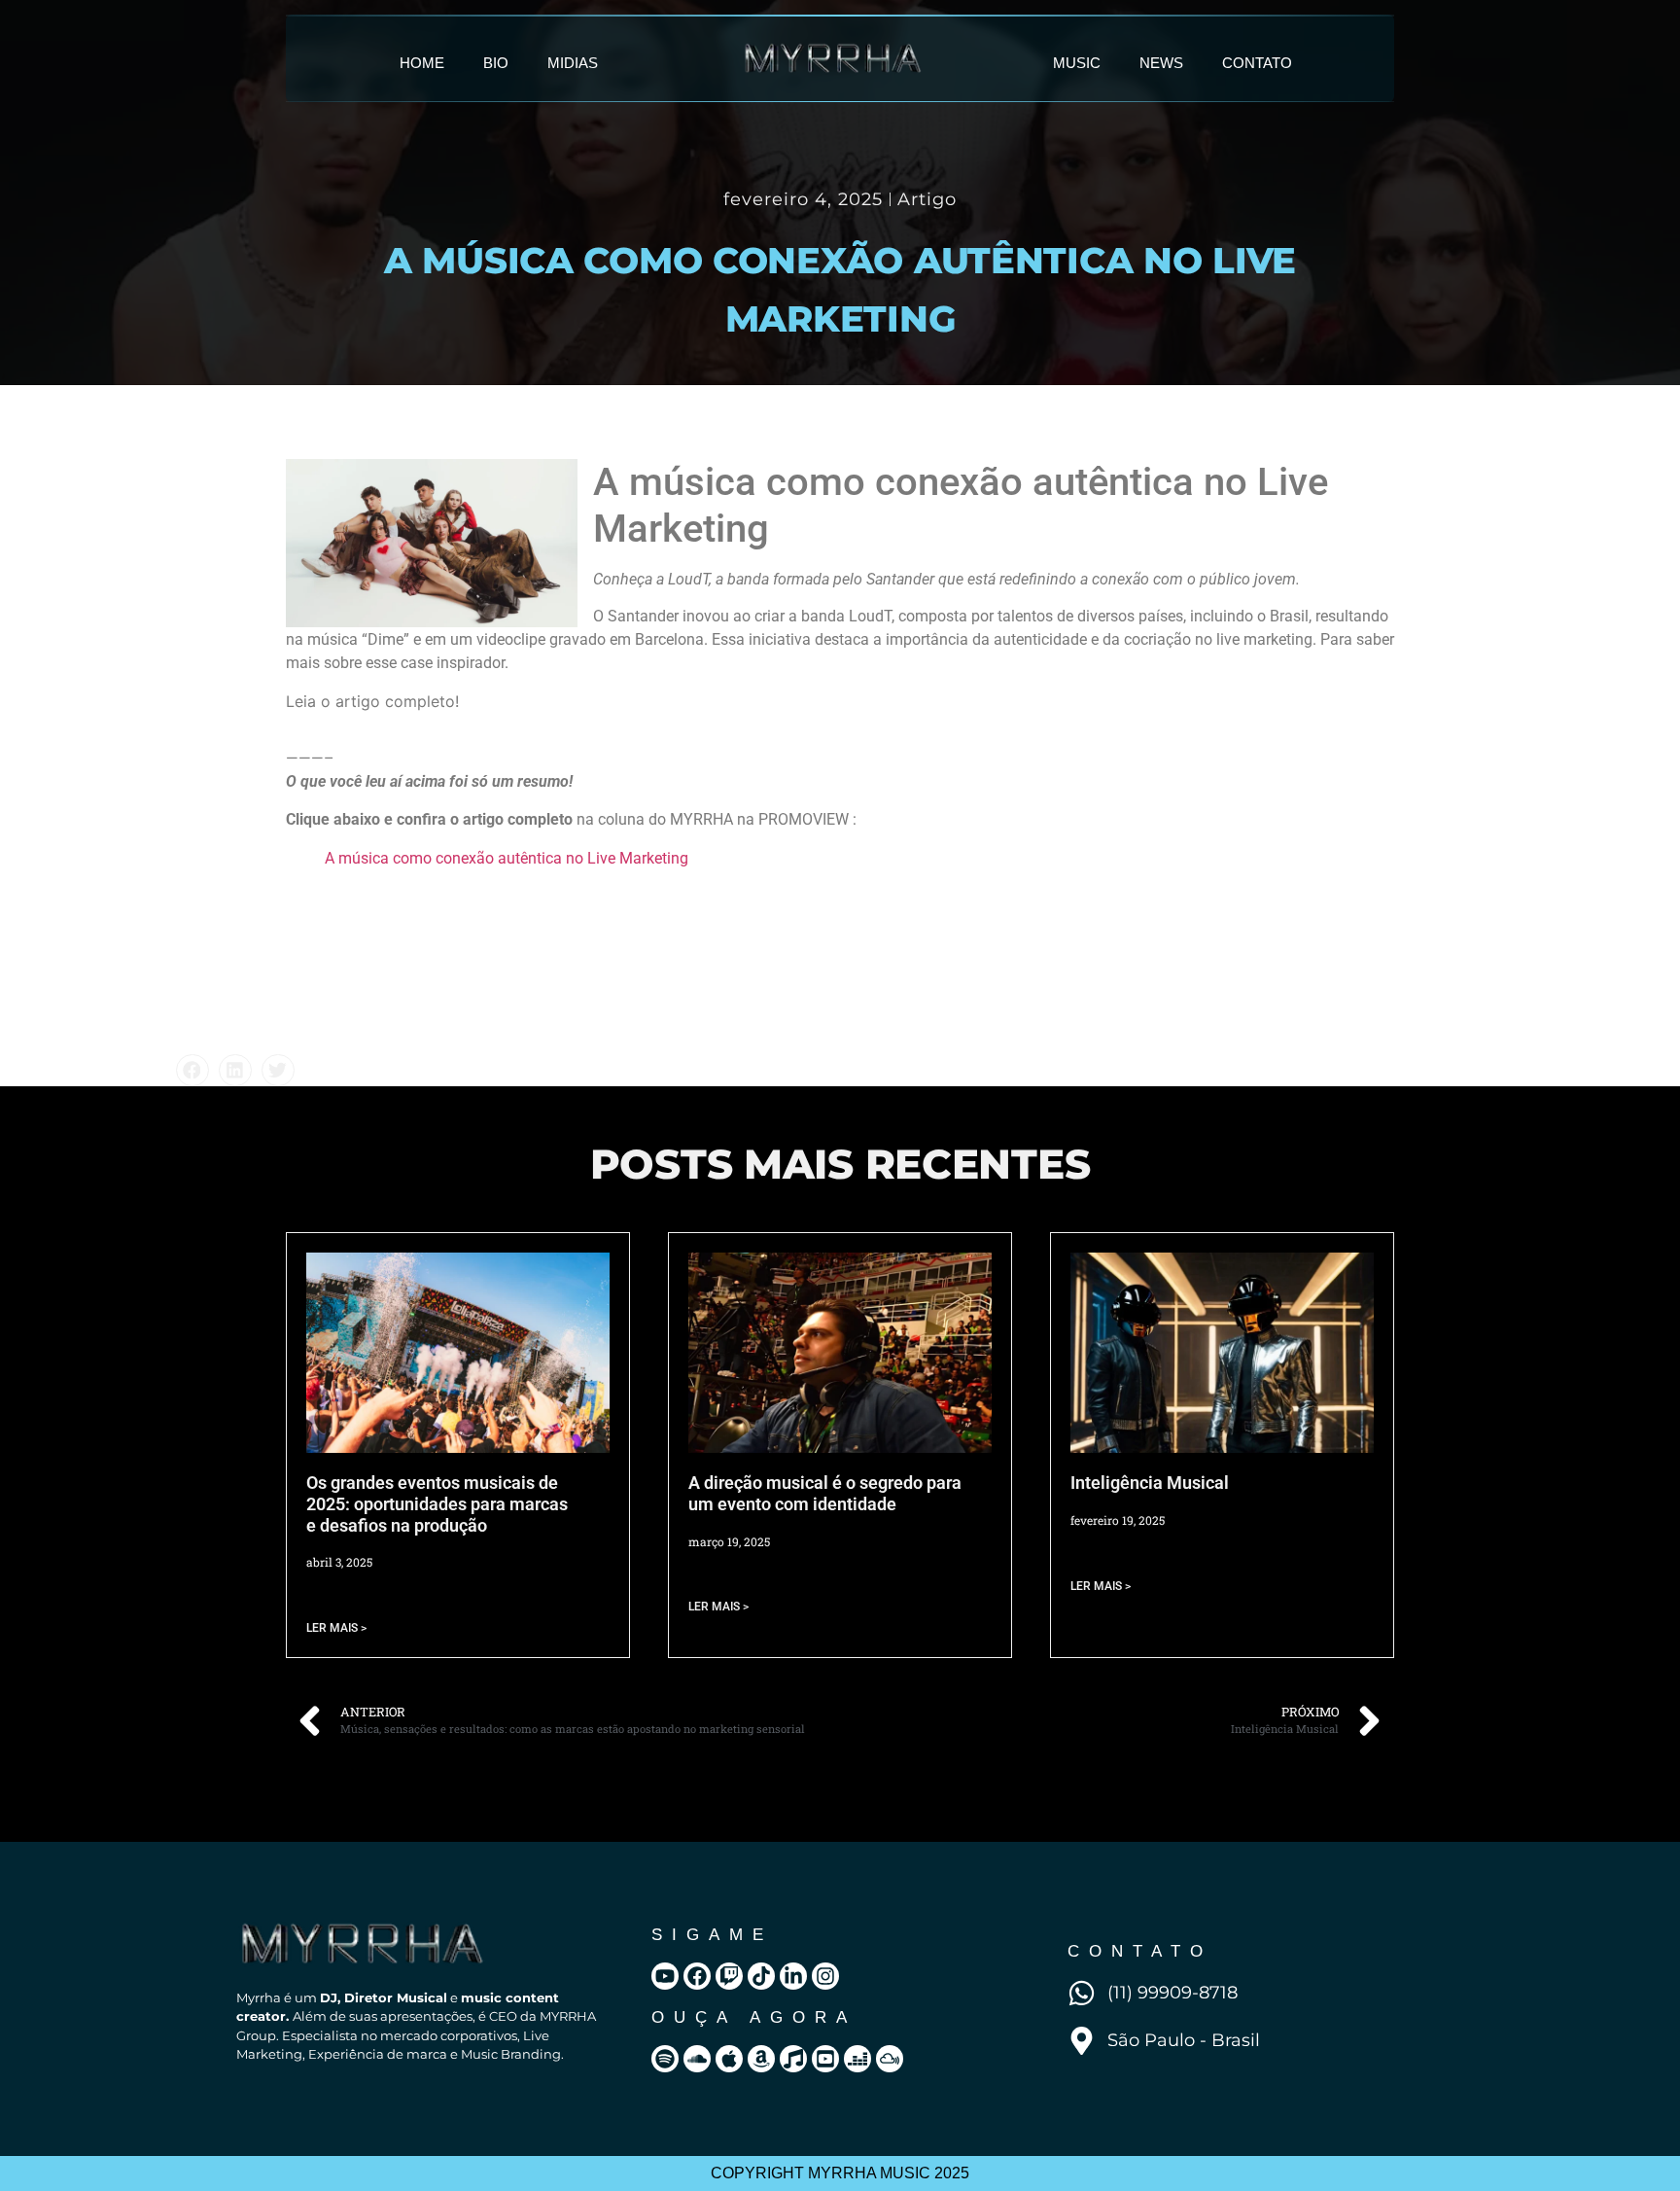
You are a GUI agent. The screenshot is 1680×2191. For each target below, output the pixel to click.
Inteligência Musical (1150, 1483)
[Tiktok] (761, 1976)
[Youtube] (665, 1976)
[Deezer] (857, 2059)
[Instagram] (825, 1976)
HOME (422, 63)
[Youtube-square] (825, 2059)
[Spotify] (665, 2059)
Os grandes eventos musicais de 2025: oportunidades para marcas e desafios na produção (437, 1503)
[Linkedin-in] (793, 1976)
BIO (496, 63)
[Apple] (729, 2059)
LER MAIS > (336, 1628)
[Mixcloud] (890, 2059)
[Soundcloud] (697, 2059)
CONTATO (1257, 63)
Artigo (927, 199)
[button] (192, 1071)
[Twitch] (729, 1976)
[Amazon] (761, 2059)
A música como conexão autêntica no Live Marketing (507, 858)
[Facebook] (697, 1976)
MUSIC (1077, 63)
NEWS (1161, 63)
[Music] (793, 2059)
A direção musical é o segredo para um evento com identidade (825, 1493)
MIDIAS (573, 63)
